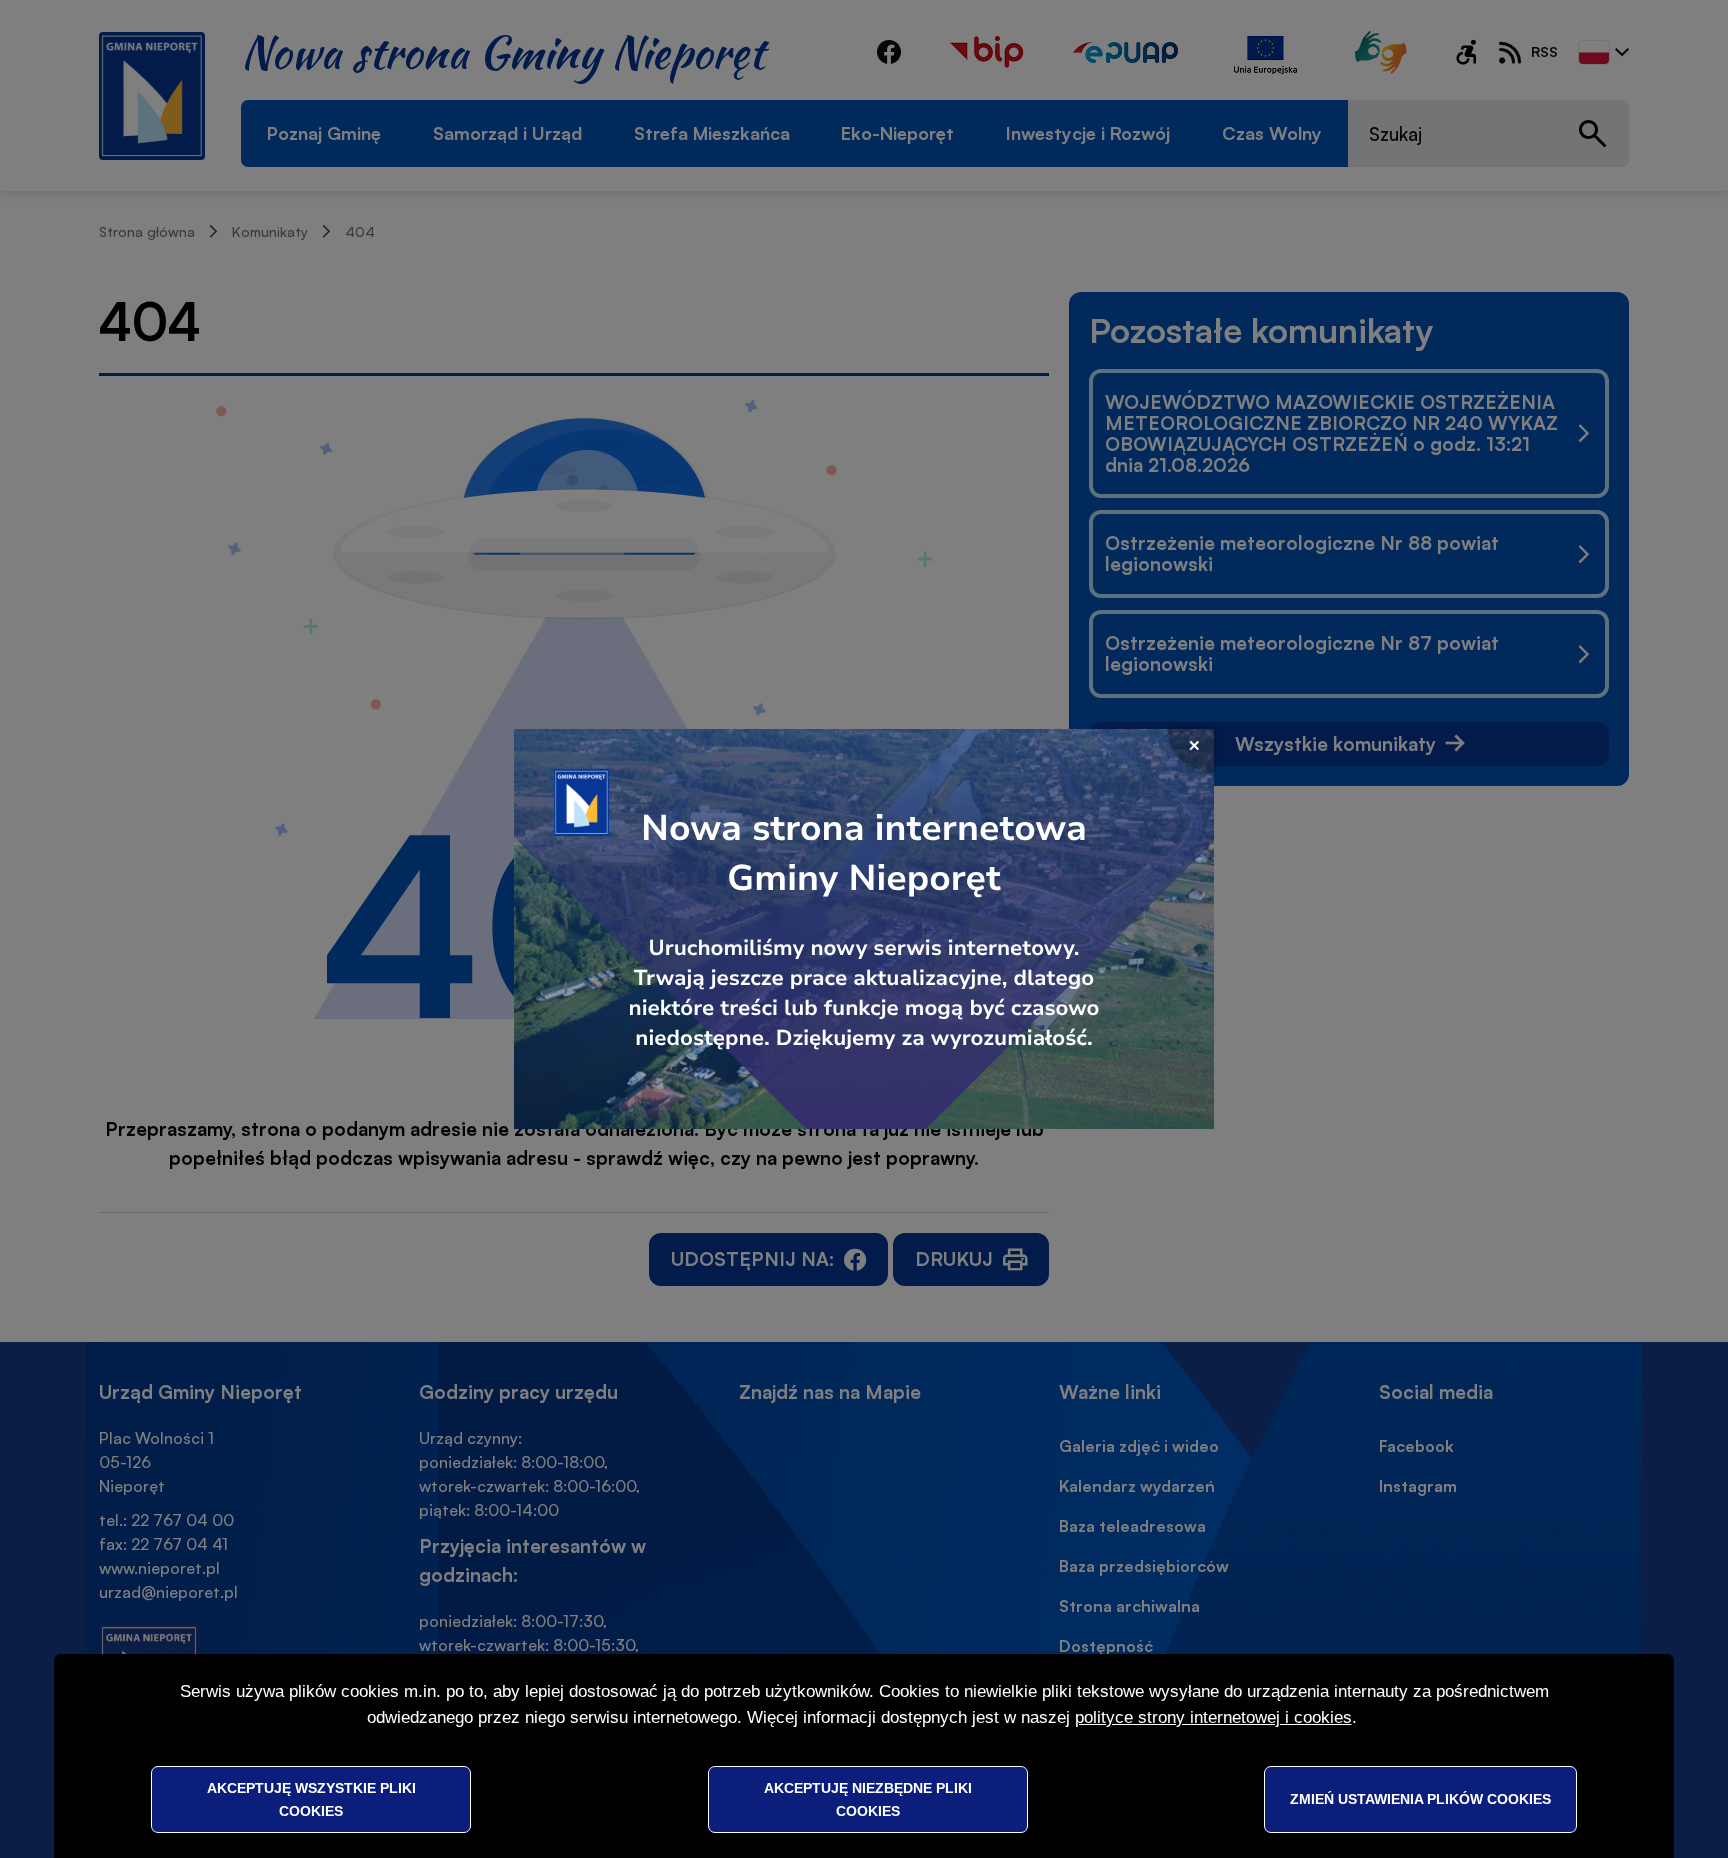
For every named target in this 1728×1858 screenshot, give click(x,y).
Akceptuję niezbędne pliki (868, 1799)
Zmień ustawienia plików (1420, 1799)
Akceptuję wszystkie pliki (311, 1799)
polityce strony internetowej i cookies (1213, 1717)
